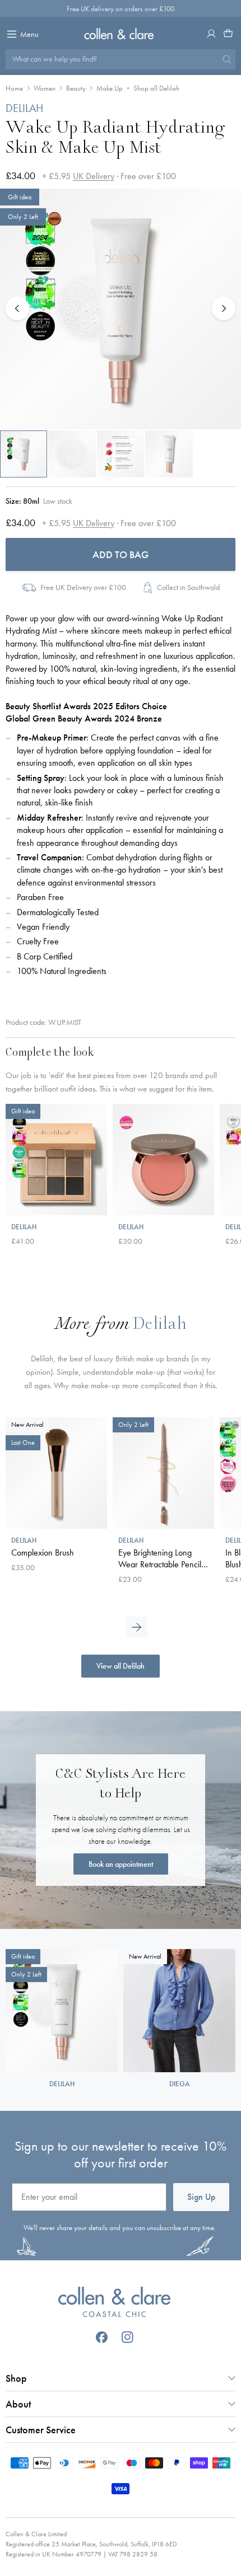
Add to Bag (121, 554)
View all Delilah (121, 1666)
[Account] (211, 34)
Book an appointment (121, 1864)
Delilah (159, 1325)
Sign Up (201, 2197)
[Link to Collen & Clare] (114, 2303)
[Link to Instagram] (128, 2337)
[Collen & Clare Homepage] (121, 34)
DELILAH (24, 108)
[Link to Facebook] (102, 2337)
